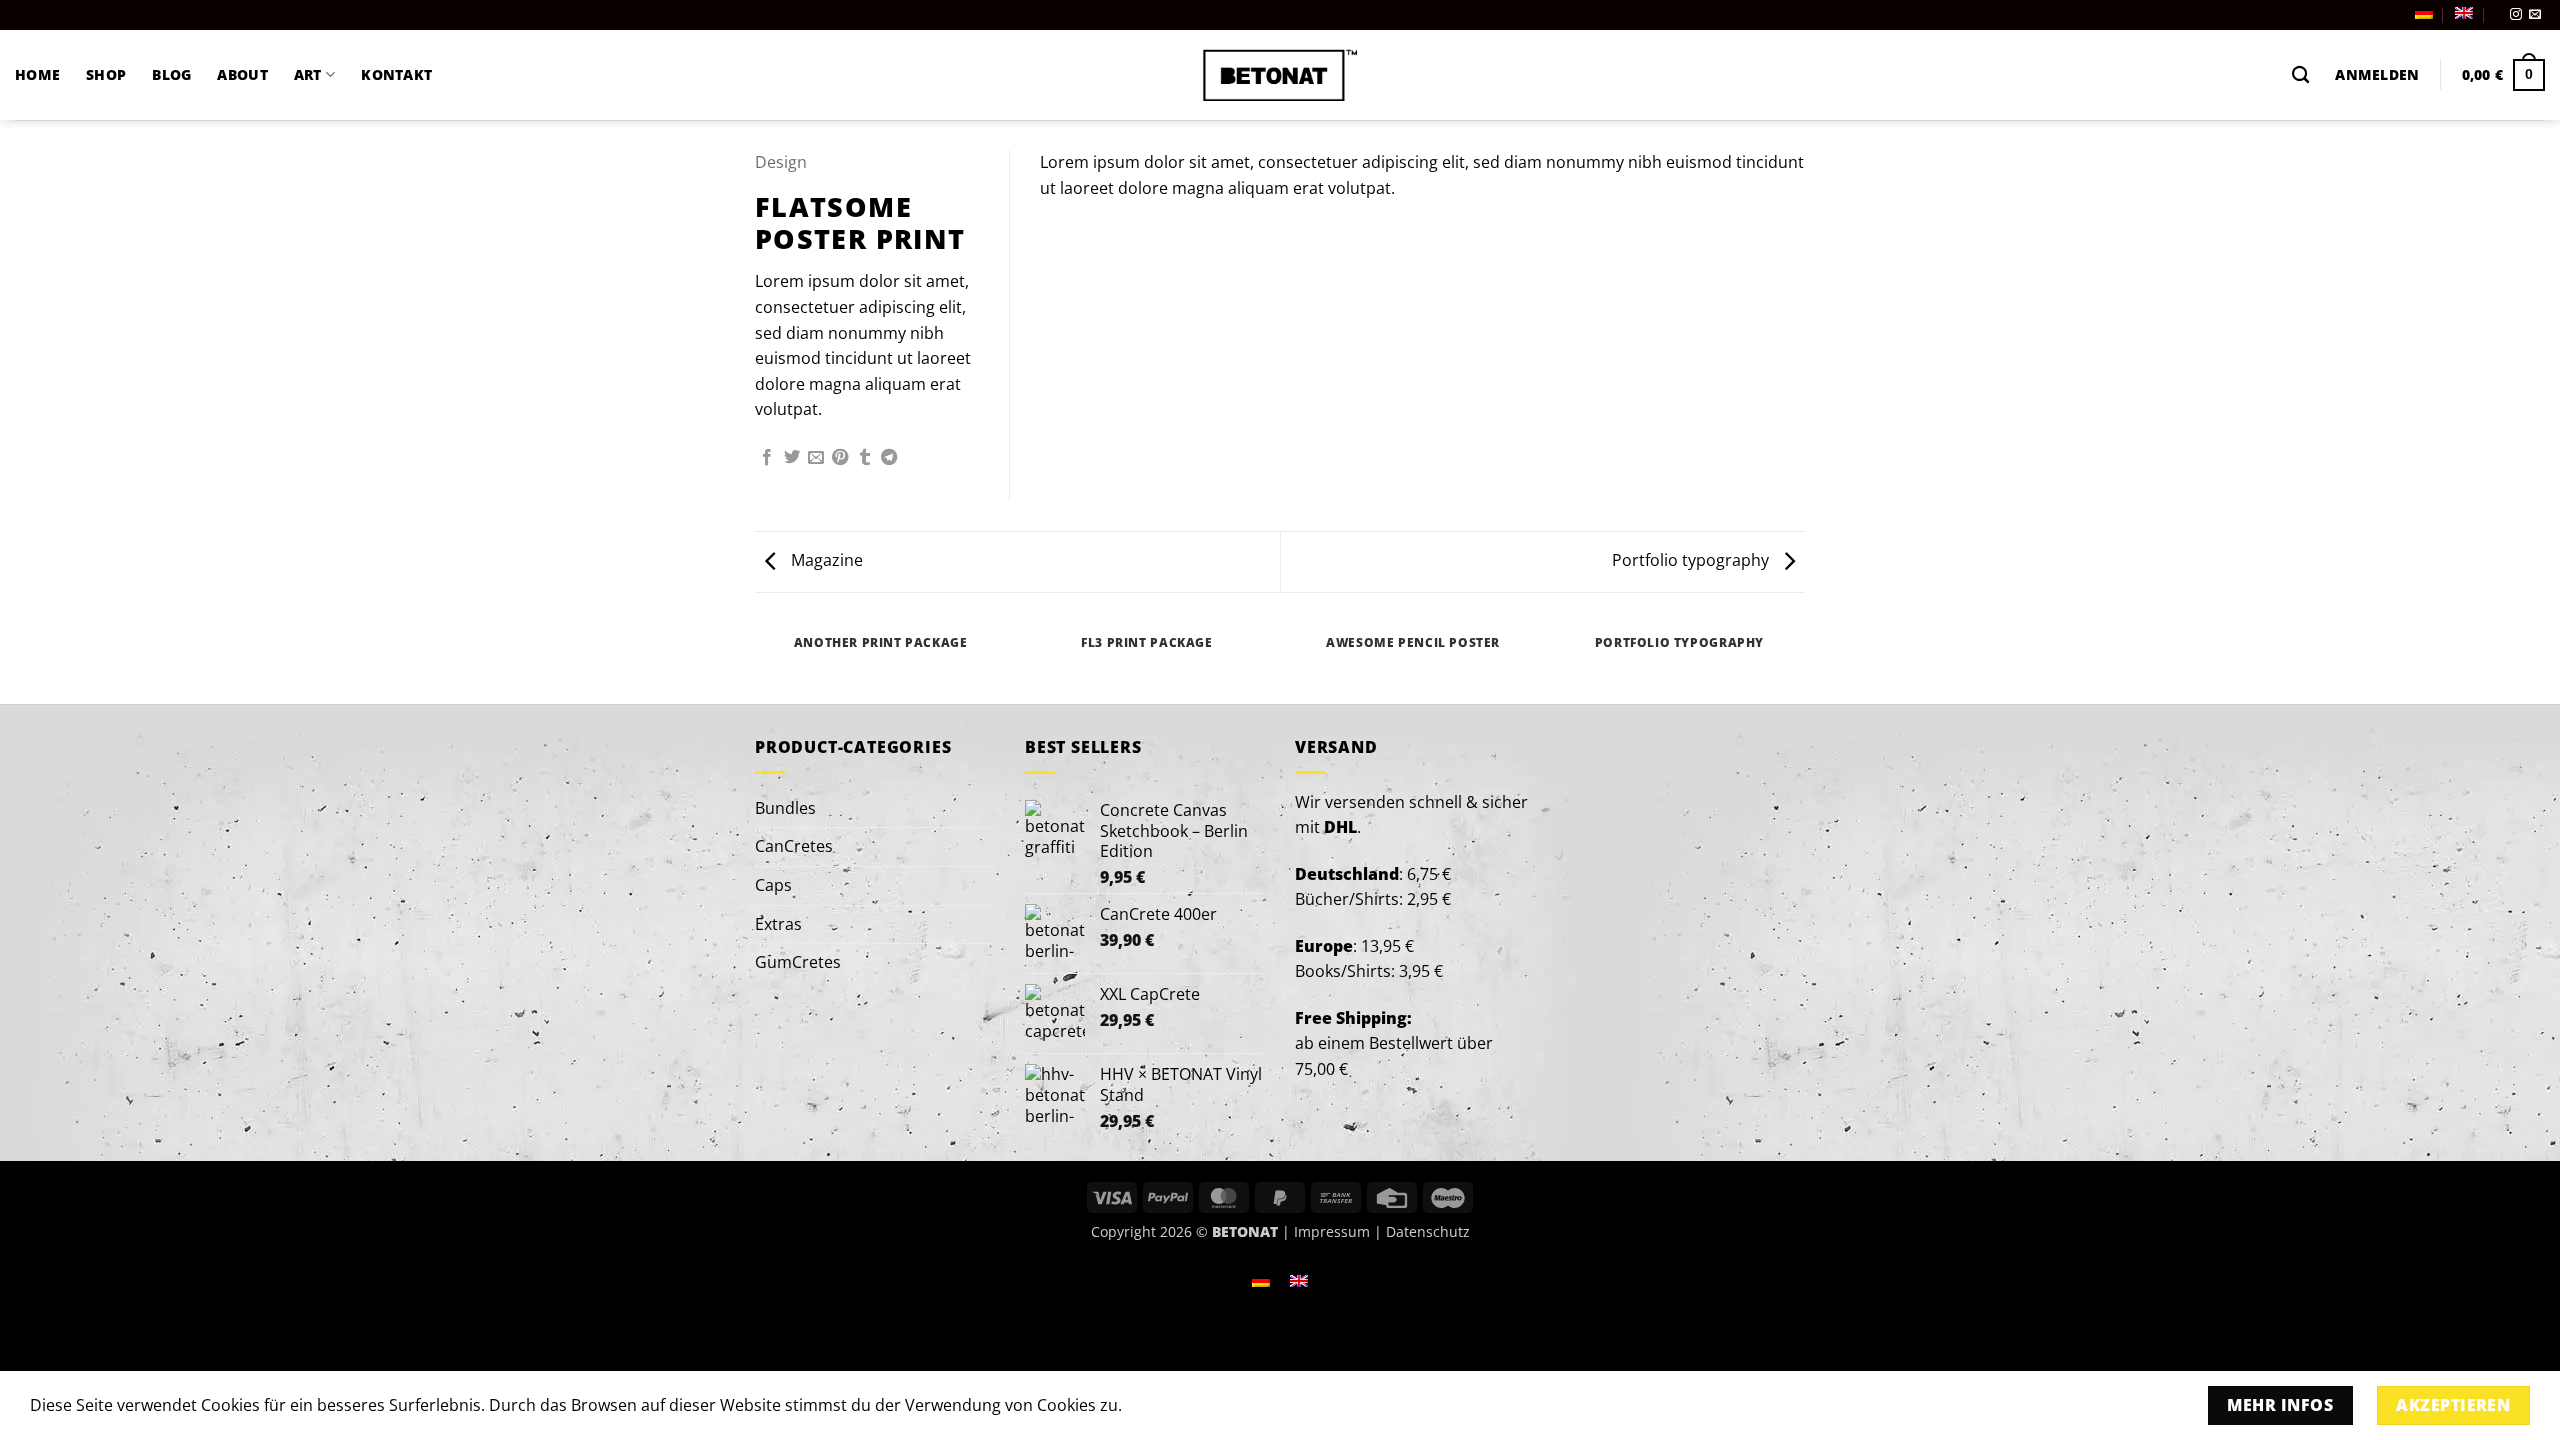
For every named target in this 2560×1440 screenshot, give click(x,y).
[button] (2377, 75)
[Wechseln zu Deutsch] (1261, 1279)
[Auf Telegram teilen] (889, 458)
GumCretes (798, 962)
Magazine (825, 560)
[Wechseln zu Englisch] (2464, 13)
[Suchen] (2300, 75)
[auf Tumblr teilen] (865, 458)
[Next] (1802, 661)
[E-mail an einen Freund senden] (816, 458)
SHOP (106, 74)
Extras (778, 924)
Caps (773, 885)
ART (308, 74)
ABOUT (242, 74)
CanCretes (794, 846)
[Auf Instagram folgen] (2516, 15)
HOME (37, 74)
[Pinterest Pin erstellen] (840, 458)
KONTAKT (396, 74)
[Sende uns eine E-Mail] (2535, 15)
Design (781, 162)
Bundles (785, 808)
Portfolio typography (1692, 560)
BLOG (171, 74)
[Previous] (759, 661)
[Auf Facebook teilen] (767, 458)
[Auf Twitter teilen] (792, 458)
